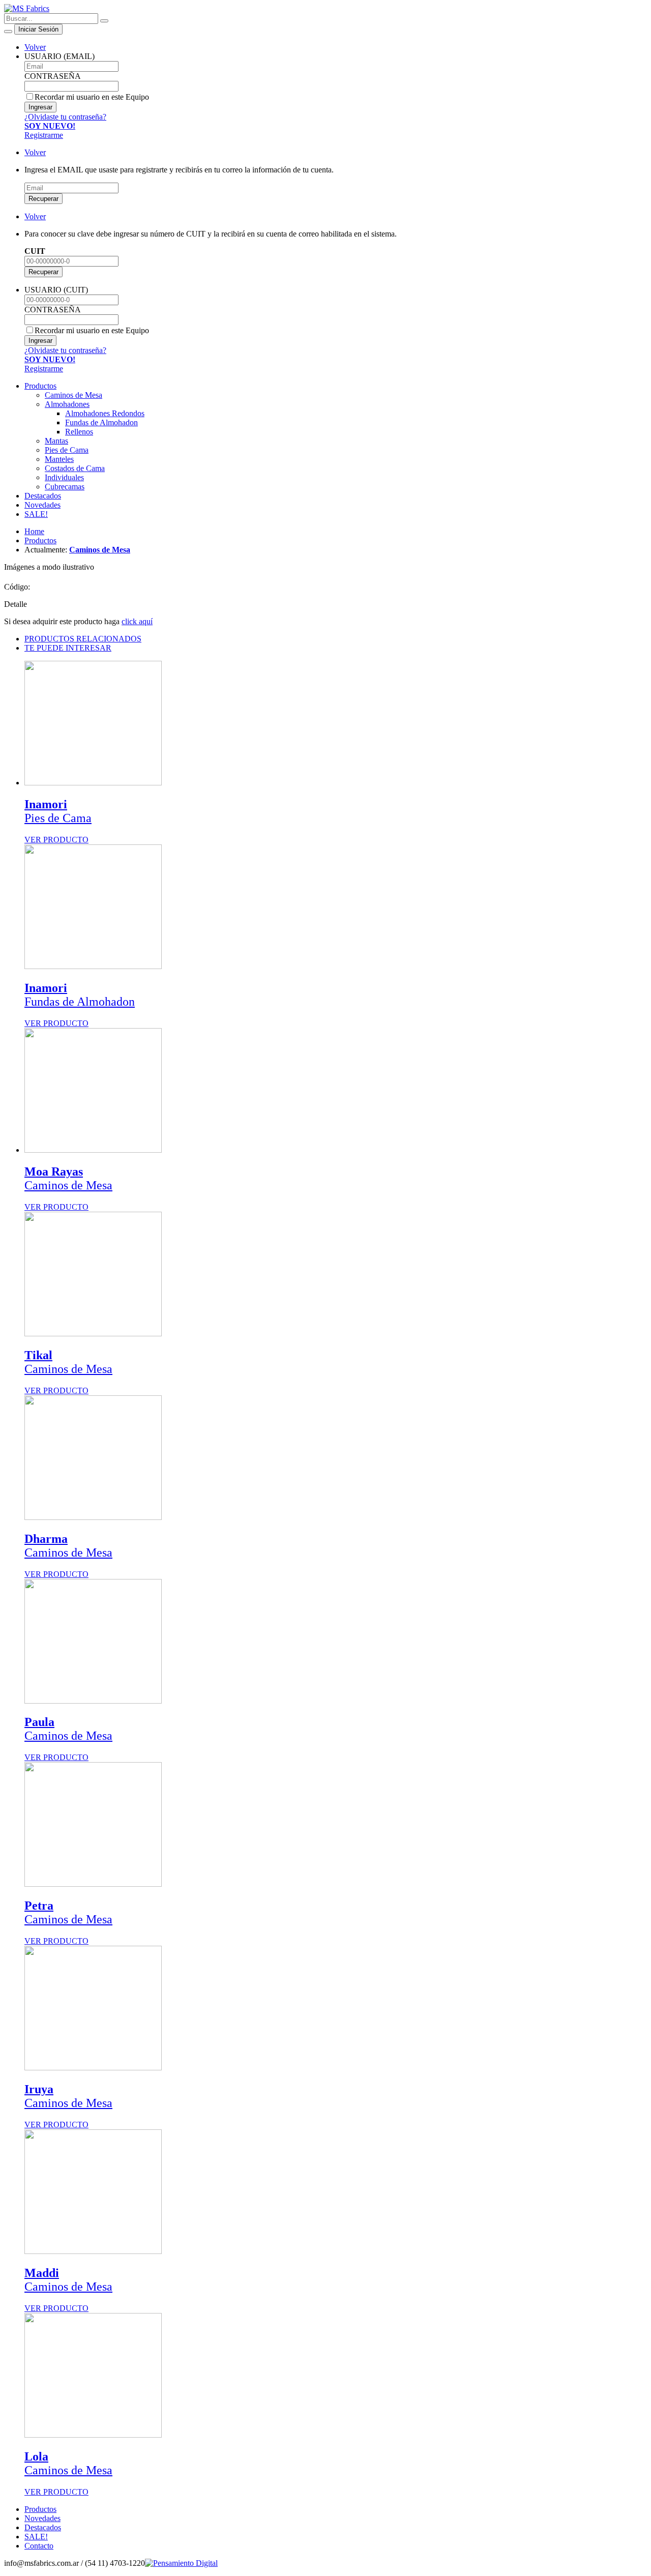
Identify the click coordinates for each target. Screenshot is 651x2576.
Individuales (64, 477)
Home (34, 531)
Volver (35, 47)
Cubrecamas (65, 487)
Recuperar (43, 199)
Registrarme (50, 130)
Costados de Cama (75, 468)
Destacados (43, 496)
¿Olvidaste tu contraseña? (65, 117)
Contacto (39, 2546)
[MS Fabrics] (27, 8)
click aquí (137, 621)
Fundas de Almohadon (101, 422)
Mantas (56, 441)
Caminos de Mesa (73, 395)
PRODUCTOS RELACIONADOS (83, 639)
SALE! (36, 514)
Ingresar (40, 107)
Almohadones (67, 404)
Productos (40, 386)
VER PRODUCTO (58, 821)
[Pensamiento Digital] (181, 2563)
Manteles (59, 459)
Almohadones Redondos (105, 413)
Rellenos (79, 432)
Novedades (42, 505)
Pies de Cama (67, 450)
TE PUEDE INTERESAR (68, 648)
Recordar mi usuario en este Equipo (92, 97)
